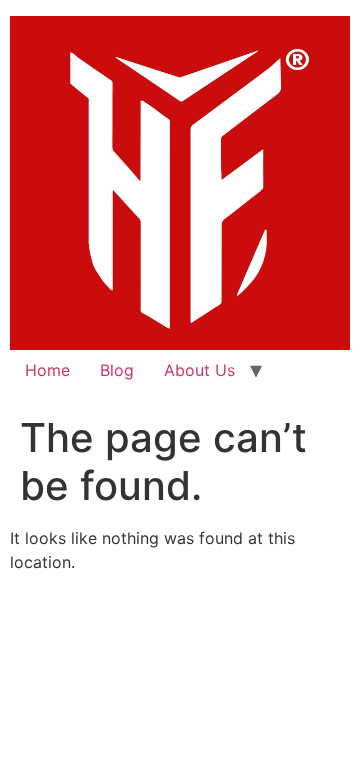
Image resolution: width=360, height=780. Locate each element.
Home (47, 370)
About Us (199, 370)
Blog (117, 370)
